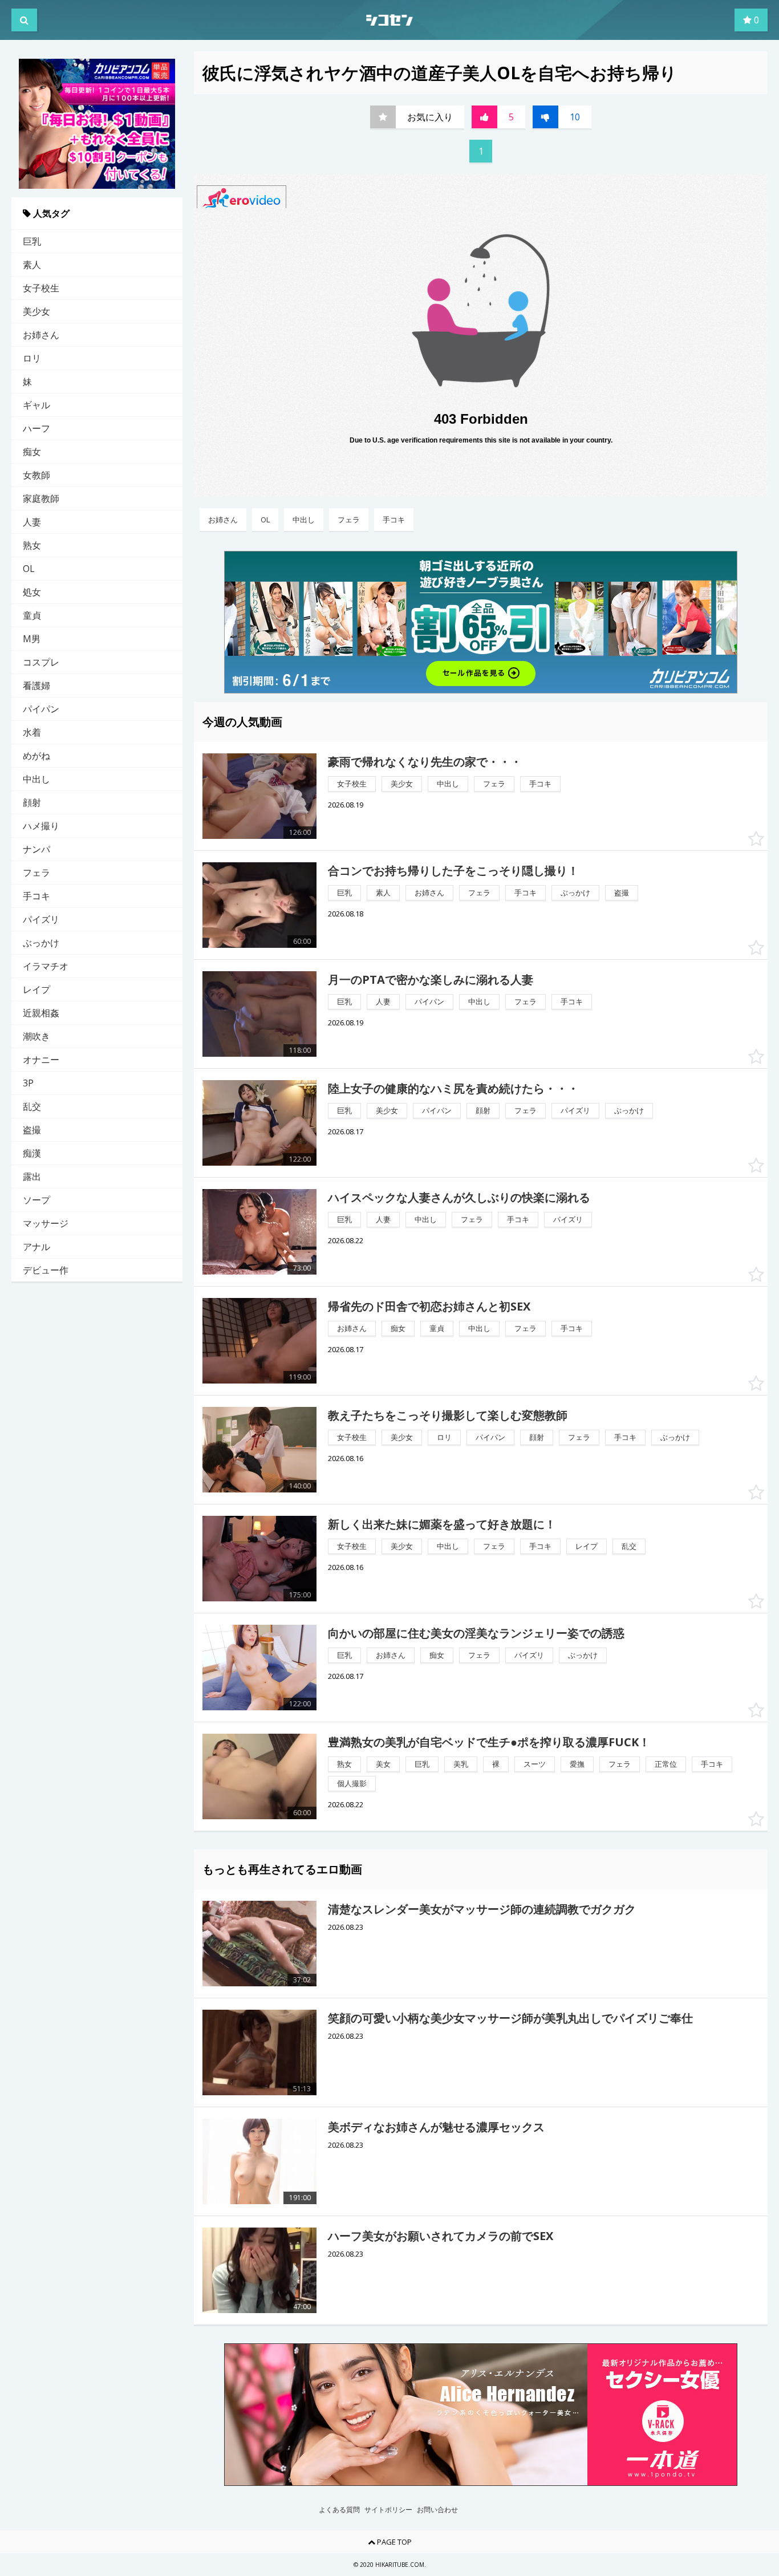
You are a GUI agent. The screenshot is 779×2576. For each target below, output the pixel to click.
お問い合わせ (437, 2510)
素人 (32, 265)
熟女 (32, 545)
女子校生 (41, 288)
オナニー (41, 1060)
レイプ (36, 989)
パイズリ (41, 919)
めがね (36, 756)
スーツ (535, 1764)
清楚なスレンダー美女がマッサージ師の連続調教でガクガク (482, 1909)
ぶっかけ (41, 943)
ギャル (36, 405)
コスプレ (41, 662)
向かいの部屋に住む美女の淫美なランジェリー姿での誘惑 (476, 1633)
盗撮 (32, 1130)
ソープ (36, 1200)
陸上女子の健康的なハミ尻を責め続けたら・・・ (453, 1088)
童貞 (32, 615)
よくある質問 (339, 2510)
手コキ (36, 896)
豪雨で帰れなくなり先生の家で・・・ (425, 762)
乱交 (32, 1106)
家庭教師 (41, 498)
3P (28, 1083)
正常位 (666, 1764)
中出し (36, 779)
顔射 (32, 802)
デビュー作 (46, 1270)
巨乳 (32, 241)
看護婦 (36, 685)
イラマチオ (46, 966)
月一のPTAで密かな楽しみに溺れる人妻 (431, 979)
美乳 (461, 1764)
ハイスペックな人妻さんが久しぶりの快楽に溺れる (459, 1197)
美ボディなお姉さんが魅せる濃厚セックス (436, 2127)
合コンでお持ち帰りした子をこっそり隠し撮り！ (453, 871)
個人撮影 (352, 1783)
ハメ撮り (41, 826)
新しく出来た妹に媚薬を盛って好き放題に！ (442, 1524)
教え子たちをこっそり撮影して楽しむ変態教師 (448, 1415)
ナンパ (36, 849)
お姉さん (41, 335)
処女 (32, 592)
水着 (32, 732)
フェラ (36, 873)
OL (29, 569)
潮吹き (36, 1036)
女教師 (36, 475)
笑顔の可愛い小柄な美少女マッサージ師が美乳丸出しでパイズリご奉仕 (510, 2018)
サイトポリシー (388, 2510)
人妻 (32, 522)
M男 (32, 639)
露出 (32, 1177)
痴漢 (32, 1153)
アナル (36, 1247)
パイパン (41, 709)
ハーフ (36, 428)
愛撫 (577, 1764)
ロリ (32, 358)
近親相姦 (41, 1013)
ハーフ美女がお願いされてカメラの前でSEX (441, 2236)
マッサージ (46, 1223)
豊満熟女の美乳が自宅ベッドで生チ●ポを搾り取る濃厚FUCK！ (489, 1742)
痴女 (32, 452)
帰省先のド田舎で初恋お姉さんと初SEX (429, 1306)
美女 (383, 1764)
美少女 (36, 311)
